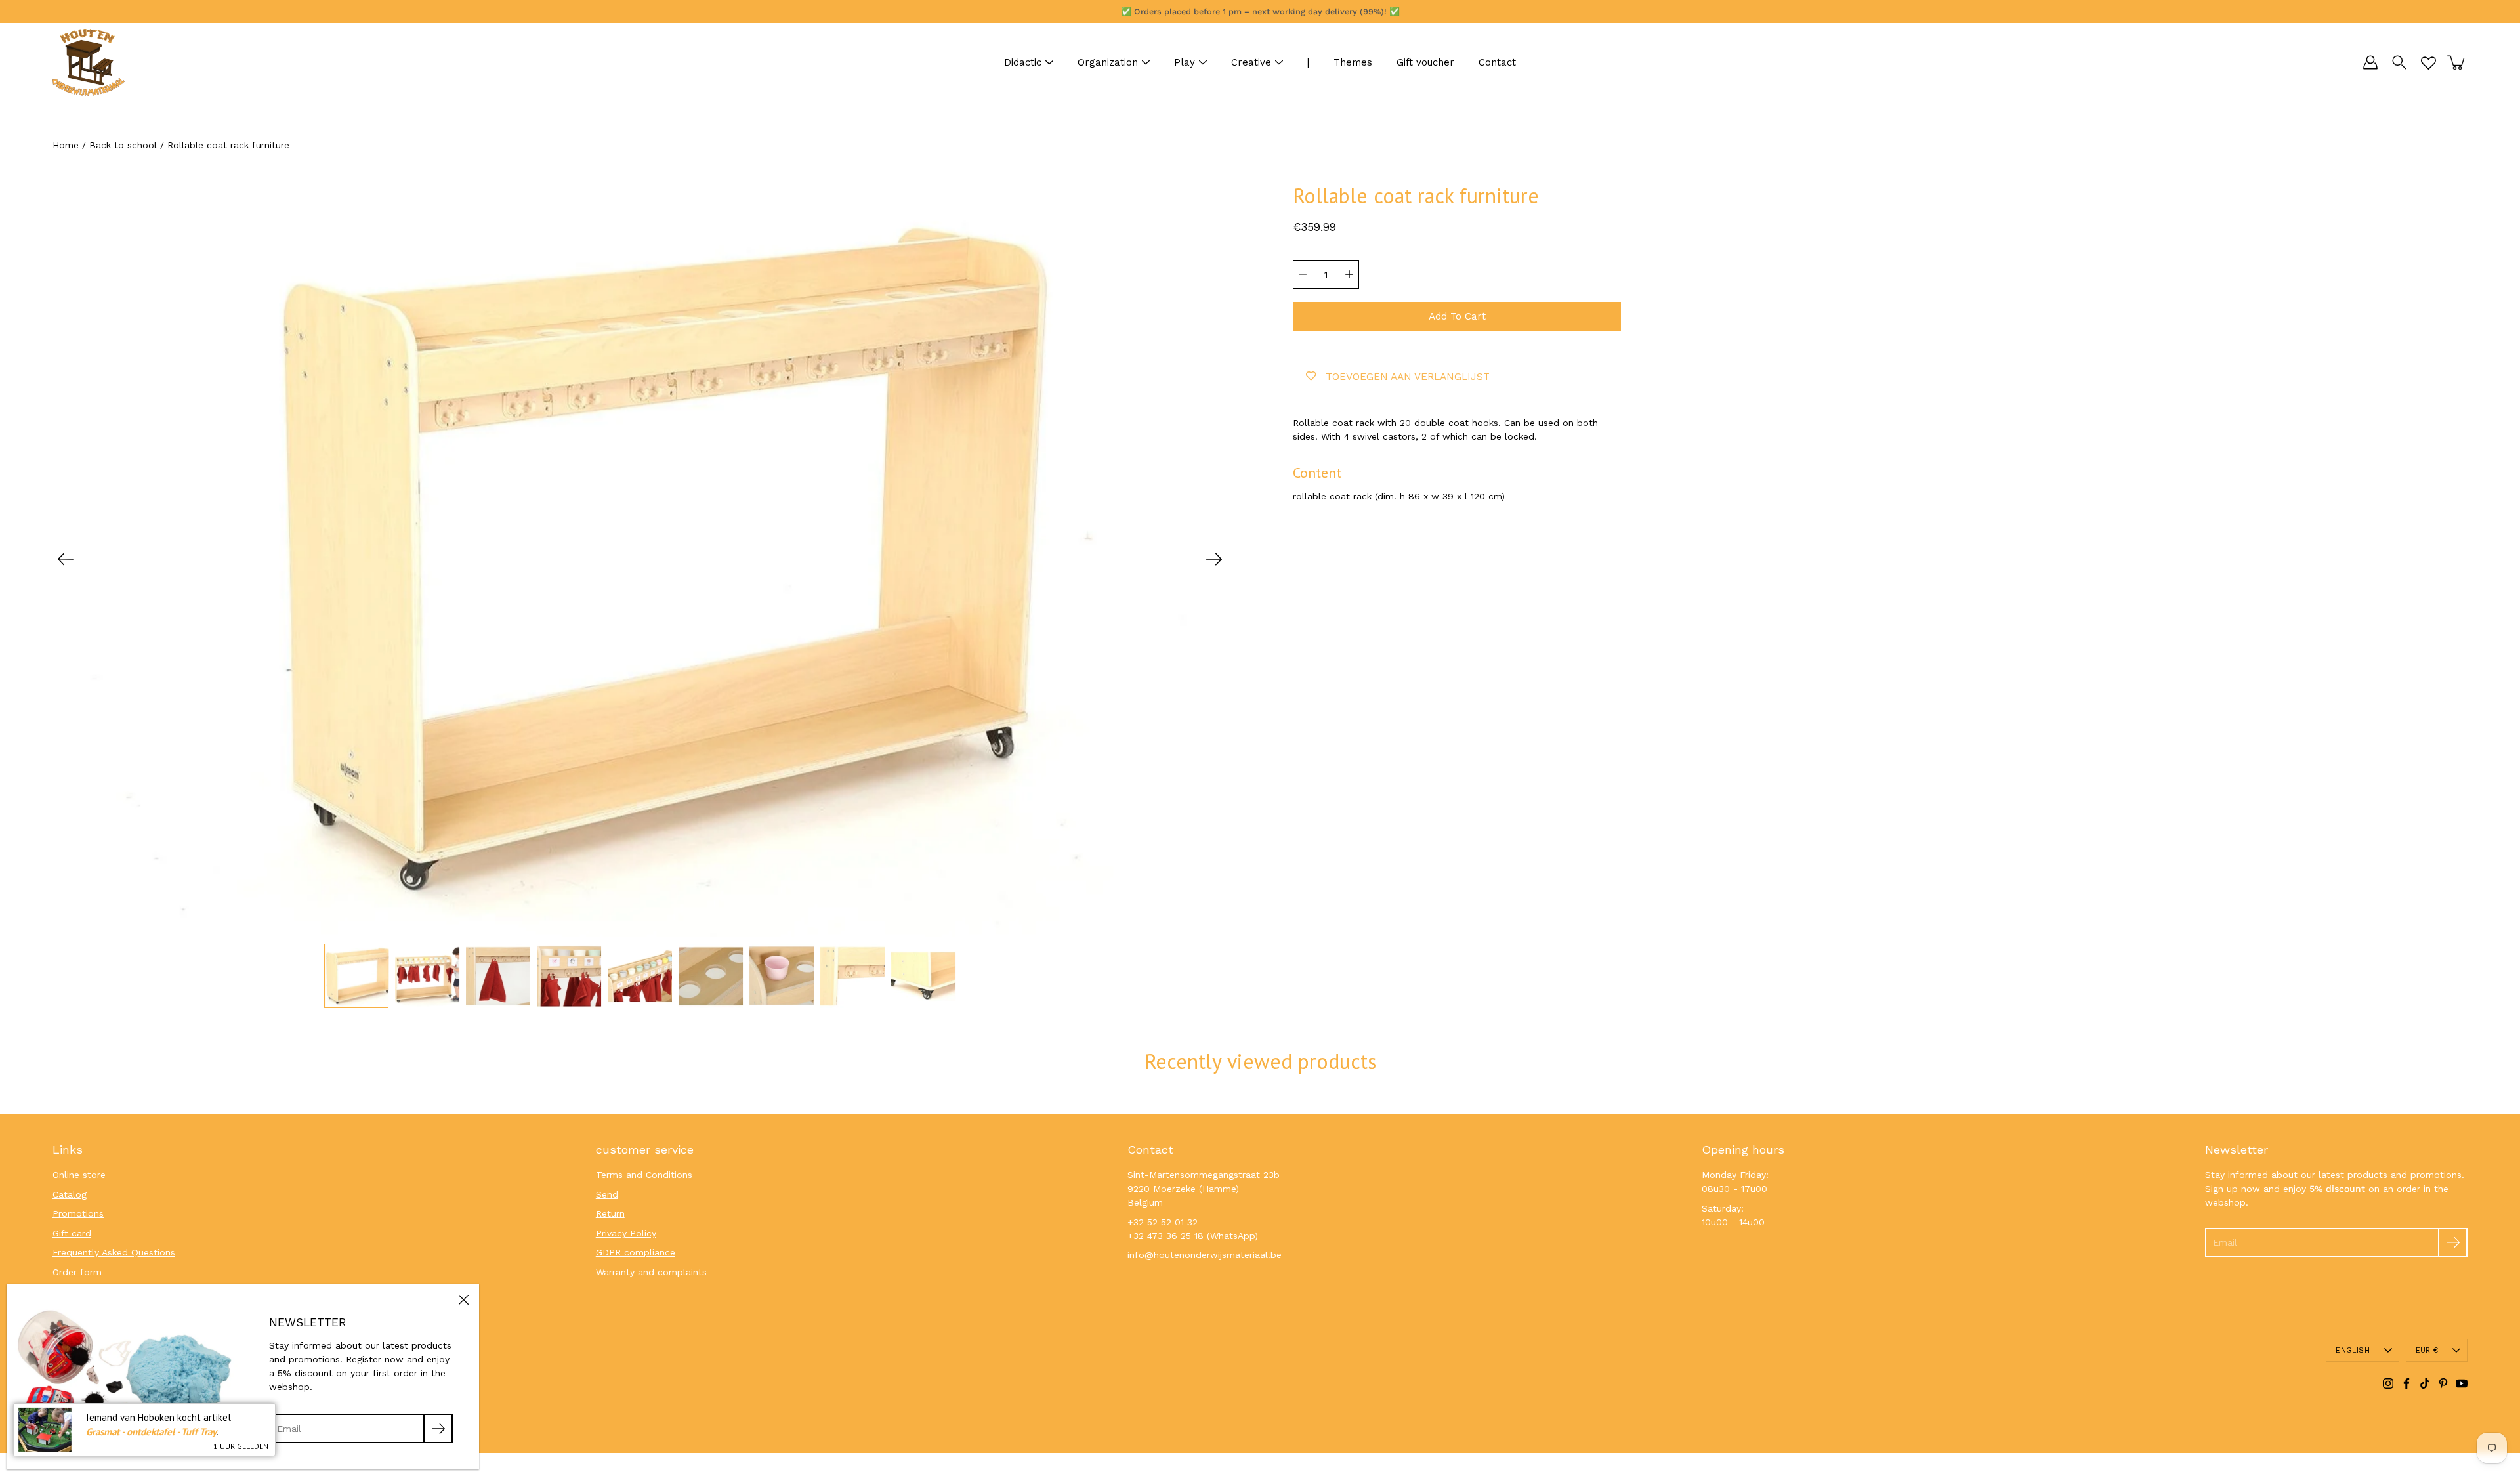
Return (610, 1213)
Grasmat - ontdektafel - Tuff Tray (151, 1432)
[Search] (2399, 62)
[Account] (2370, 62)
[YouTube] (2462, 1383)
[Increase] (1349, 274)
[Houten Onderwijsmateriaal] (89, 62)
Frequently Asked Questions (114, 1252)
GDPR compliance (636, 1252)
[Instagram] (2388, 1383)
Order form (77, 1272)
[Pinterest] (2443, 1383)
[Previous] (66, 559)
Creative (1251, 62)
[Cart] (2457, 62)
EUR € (2427, 1350)
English (2353, 1350)
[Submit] (2453, 1243)
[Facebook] (2406, 1383)
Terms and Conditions (644, 1175)
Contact (1497, 62)
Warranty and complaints (651, 1272)
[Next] (1214, 559)
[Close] (463, 1299)
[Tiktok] (2425, 1383)
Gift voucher (1425, 62)
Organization (1108, 62)
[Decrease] (1303, 274)
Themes (1353, 62)
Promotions (78, 1213)
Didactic (1023, 62)
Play (1185, 62)
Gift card (72, 1233)
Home (66, 145)
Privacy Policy (626, 1233)
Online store (79, 1175)
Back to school (123, 145)
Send (607, 1194)
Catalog (70, 1194)
